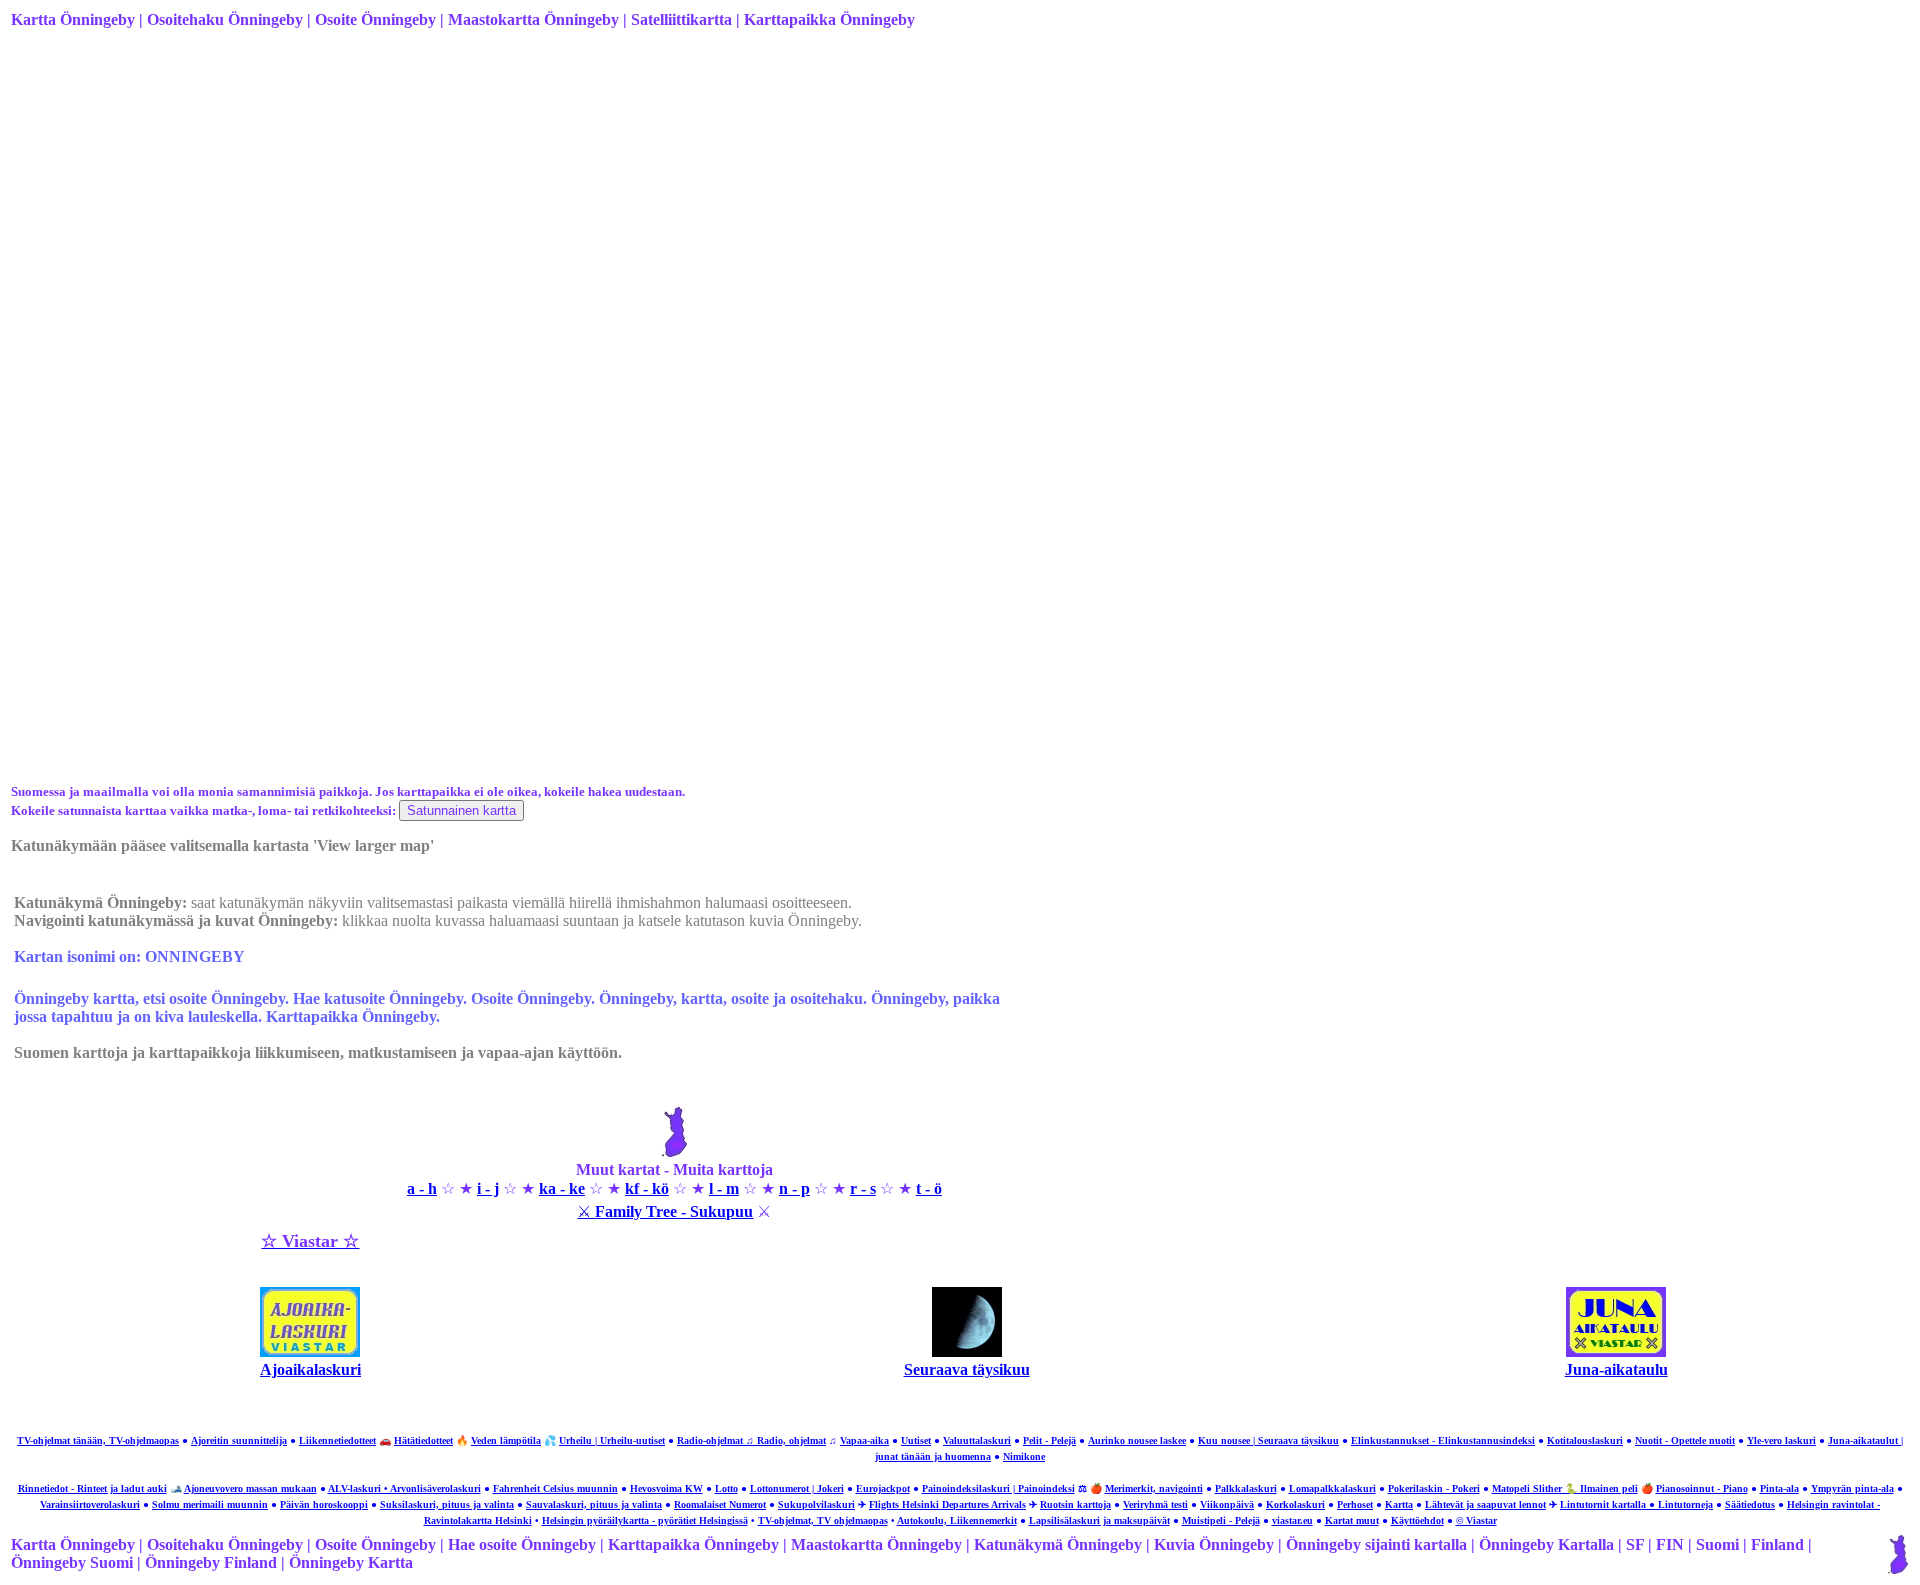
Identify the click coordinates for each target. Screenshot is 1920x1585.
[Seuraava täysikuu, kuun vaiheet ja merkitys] (967, 1351)
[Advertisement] (611, 203)
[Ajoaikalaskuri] (310, 1351)
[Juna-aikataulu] (1616, 1351)
